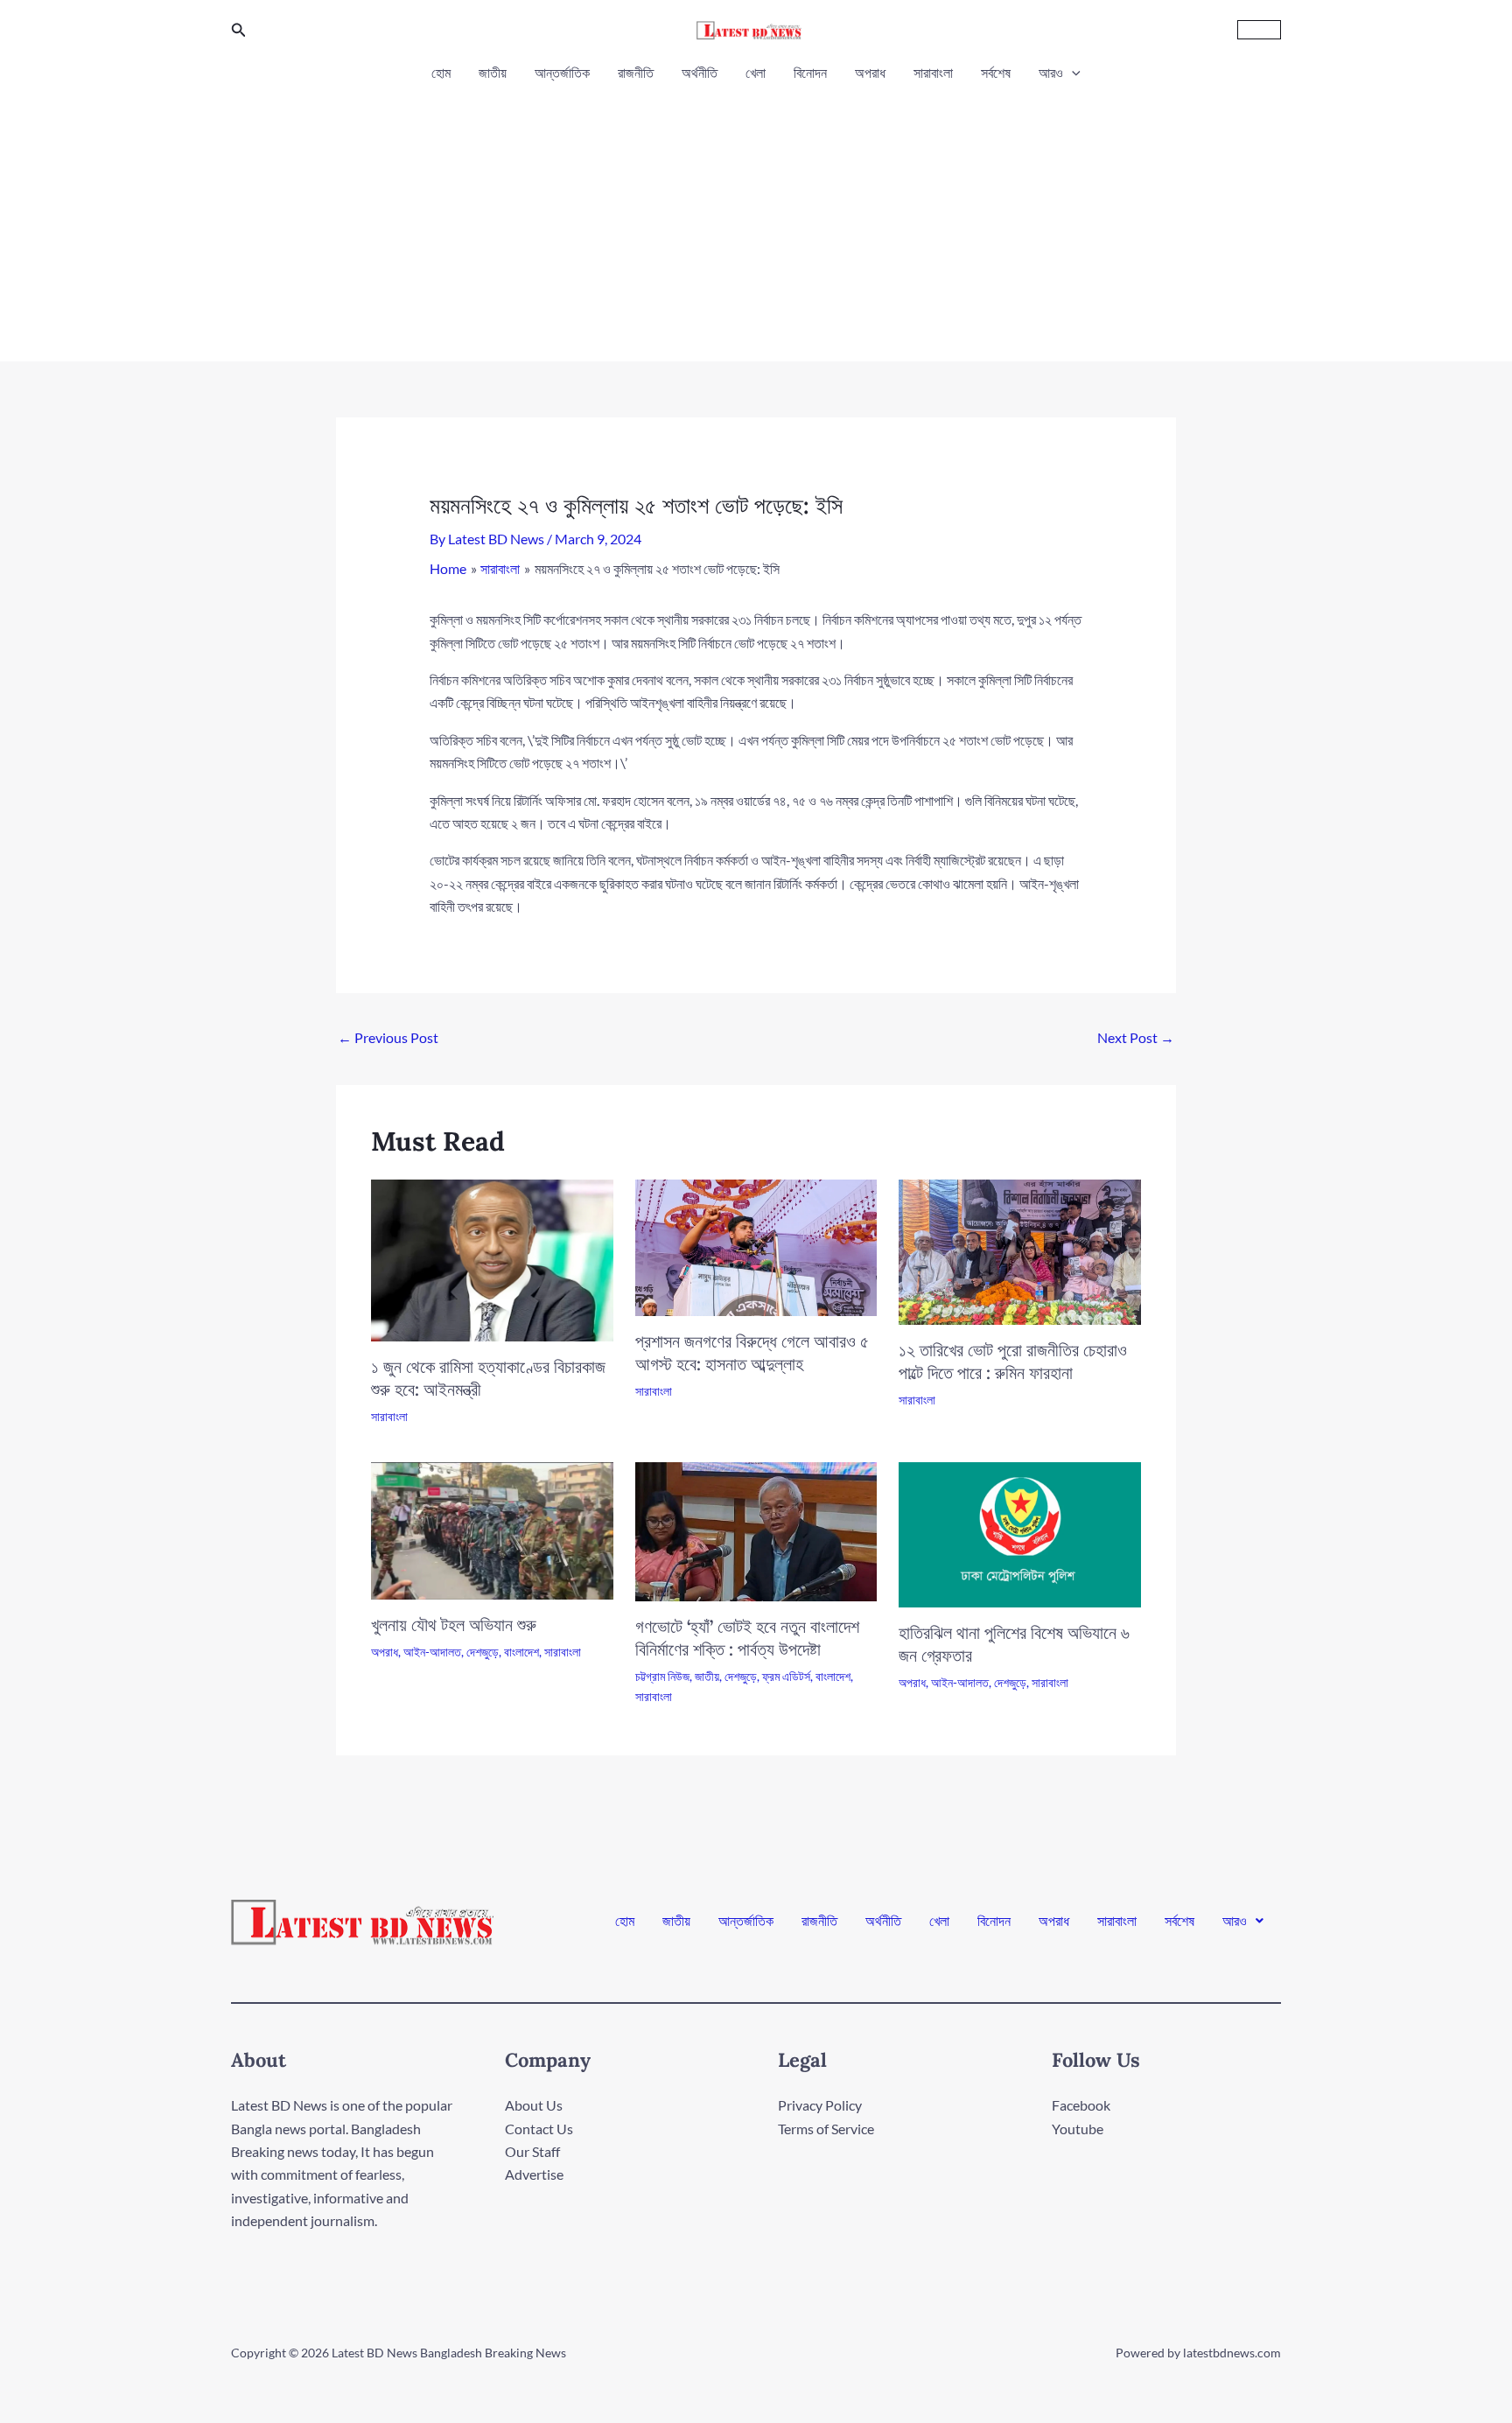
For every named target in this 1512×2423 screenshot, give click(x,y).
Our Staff (532, 2151)
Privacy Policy (820, 2105)
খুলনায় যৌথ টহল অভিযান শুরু (454, 1625)
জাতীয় (493, 72)
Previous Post (388, 1037)
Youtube (1078, 2129)
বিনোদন (810, 72)
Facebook (1081, 2105)
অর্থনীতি (700, 72)
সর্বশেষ (996, 72)
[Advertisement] (756, 217)
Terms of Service (826, 2129)
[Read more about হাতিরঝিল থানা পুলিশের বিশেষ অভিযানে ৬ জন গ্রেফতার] (1020, 1533)
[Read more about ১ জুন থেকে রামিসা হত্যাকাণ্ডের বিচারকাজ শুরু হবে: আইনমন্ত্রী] (492, 1259)
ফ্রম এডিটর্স (786, 1676)
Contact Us (539, 2129)
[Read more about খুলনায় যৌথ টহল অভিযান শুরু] (492, 1529)
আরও (1051, 72)
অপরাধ (870, 72)
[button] (239, 30)
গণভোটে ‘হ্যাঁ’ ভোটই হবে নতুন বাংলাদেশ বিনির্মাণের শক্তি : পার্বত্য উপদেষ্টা (747, 1638)
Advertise (534, 2174)
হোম (441, 72)
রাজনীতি (636, 72)
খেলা (756, 72)
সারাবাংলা (933, 72)
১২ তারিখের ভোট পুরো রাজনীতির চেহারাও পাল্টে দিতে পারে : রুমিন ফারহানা (1013, 1361)
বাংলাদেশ (521, 1652)
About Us (534, 2105)
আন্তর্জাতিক (562, 72)
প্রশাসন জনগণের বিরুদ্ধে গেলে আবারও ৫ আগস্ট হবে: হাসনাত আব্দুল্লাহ (752, 1352)
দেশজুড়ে (483, 1652)
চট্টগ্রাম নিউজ (662, 1676)
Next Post (1136, 1037)
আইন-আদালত (432, 1652)
